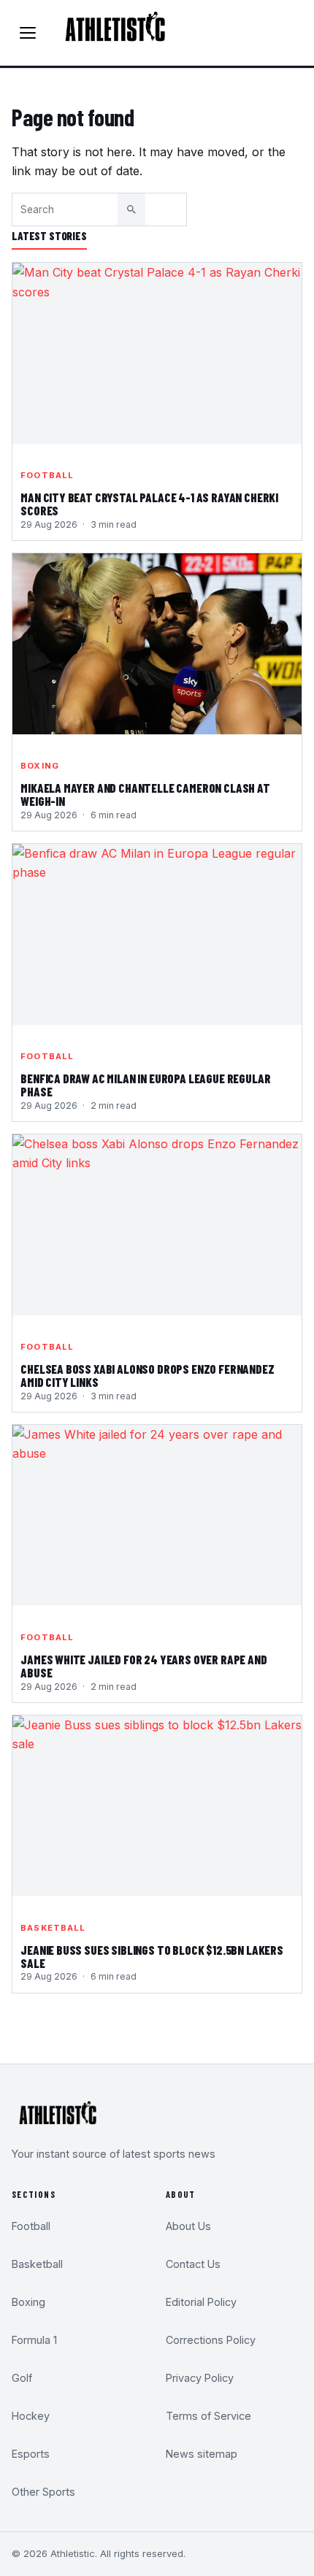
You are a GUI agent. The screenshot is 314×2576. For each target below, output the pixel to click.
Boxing (40, 766)
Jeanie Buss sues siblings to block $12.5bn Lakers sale (152, 1957)
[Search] (131, 209)
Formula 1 (34, 2340)
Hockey (31, 2416)
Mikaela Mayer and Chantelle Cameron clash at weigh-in (145, 795)
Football (47, 475)
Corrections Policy (211, 2340)
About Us (188, 2226)
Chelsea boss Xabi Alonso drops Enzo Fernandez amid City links (147, 1376)
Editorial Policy (201, 2302)
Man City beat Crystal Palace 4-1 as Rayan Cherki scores (149, 504)
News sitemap (202, 2454)
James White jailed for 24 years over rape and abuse (143, 1666)
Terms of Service (208, 2416)
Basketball (53, 1928)
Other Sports (43, 2492)
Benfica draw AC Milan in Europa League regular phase (145, 1085)
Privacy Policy (200, 2378)
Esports (31, 2454)
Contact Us (193, 2264)
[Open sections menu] (28, 33)
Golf (22, 2378)
